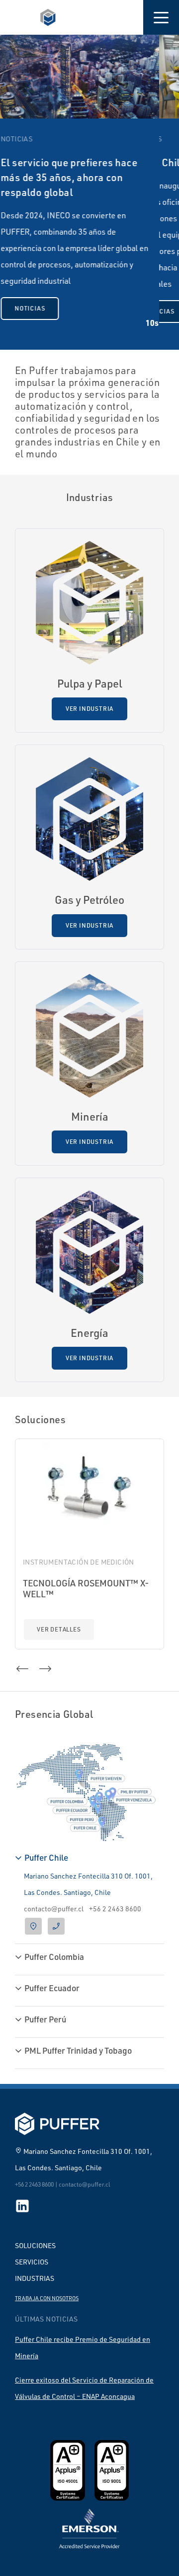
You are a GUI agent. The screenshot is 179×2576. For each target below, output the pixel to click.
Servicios (32, 2262)
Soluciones (35, 2245)
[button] (161, 17)
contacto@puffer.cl (54, 1909)
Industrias (35, 2278)
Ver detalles (59, 1629)
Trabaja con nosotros (47, 2298)
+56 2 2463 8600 (115, 1909)
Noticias (106, 311)
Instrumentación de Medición (79, 1562)
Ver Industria (89, 709)
